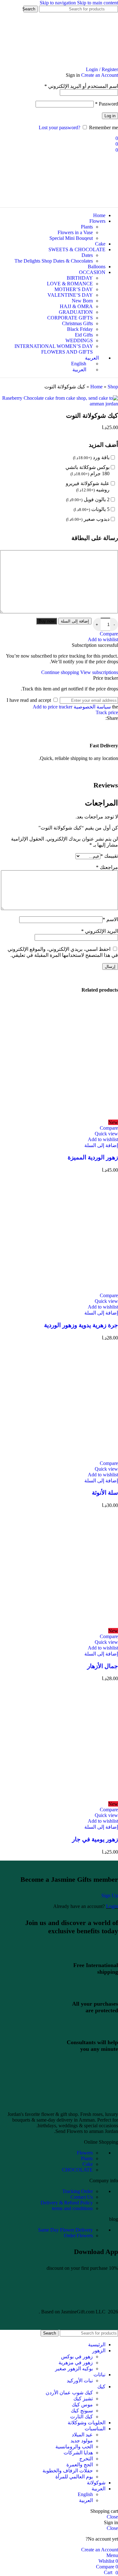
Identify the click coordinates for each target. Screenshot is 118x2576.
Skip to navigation (58, 3)
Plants (87, 227)
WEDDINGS (79, 340)
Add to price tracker (53, 707)
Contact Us (82, 2197)
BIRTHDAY (80, 278)
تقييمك (109, 856)
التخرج (86, 2459)
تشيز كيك (83, 2399)
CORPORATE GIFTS (70, 318)
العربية (86, 2500)
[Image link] (59, 2103)
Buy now (47, 621)
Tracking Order (78, 2191)
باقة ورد (91, 457)
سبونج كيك (82, 2411)
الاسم (110, 919)
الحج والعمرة (80, 2465)
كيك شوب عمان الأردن (69, 2393)
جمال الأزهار (103, 1666)
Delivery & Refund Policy (67, 2203)
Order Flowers (78, 2236)
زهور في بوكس (77, 2357)
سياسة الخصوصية (92, 707)
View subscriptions (99, 672)
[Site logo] (82, 64)
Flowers (85, 2153)
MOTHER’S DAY (74, 289)
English (85, 2494)
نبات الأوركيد (80, 2381)
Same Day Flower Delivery (65, 2230)
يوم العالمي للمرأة (74, 2477)
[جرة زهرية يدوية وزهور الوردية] (59, 1290)
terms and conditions (72, 2208)
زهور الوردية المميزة (93, 1157)
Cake (88, 2164)
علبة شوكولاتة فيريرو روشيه (88, 486)
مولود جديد (82, 2441)
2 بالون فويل (88, 499)
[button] (101, 1145)
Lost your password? (59, 128)
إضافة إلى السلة (75, 621)
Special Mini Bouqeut (71, 238)
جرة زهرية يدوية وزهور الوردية (81, 1325)
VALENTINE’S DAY (70, 295)
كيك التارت (81, 2417)
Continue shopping (61, 672)
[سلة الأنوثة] (59, 1458)
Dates (87, 255)
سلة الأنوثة (105, 1493)
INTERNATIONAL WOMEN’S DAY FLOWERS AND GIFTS (54, 349)
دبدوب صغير (88, 519)
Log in (110, 116)
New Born (82, 301)
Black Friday (80, 329)
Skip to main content (98, 3)
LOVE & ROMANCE (70, 284)
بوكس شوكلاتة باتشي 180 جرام (87, 470)
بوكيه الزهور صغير (74, 2369)
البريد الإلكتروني (100, 931)
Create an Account (100, 75)
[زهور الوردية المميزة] (59, 1117)
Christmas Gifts (77, 323)
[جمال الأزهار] (59, 1625)
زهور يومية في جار (95, 1839)
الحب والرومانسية (74, 2447)
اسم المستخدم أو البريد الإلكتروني (81, 86)
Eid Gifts (84, 335)
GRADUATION (76, 312)
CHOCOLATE (77, 2170)
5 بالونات (92, 509)
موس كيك (82, 2405)
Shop (113, 387)
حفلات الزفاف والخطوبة (68, 2471)
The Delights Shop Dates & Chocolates (54, 261)
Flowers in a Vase (75, 232)
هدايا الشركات (78, 2453)
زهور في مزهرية (76, 2363)
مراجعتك (107, 867)
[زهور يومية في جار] (59, 1798)
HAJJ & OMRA (76, 306)
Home (96, 387)
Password (107, 104)
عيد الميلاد (82, 2435)
